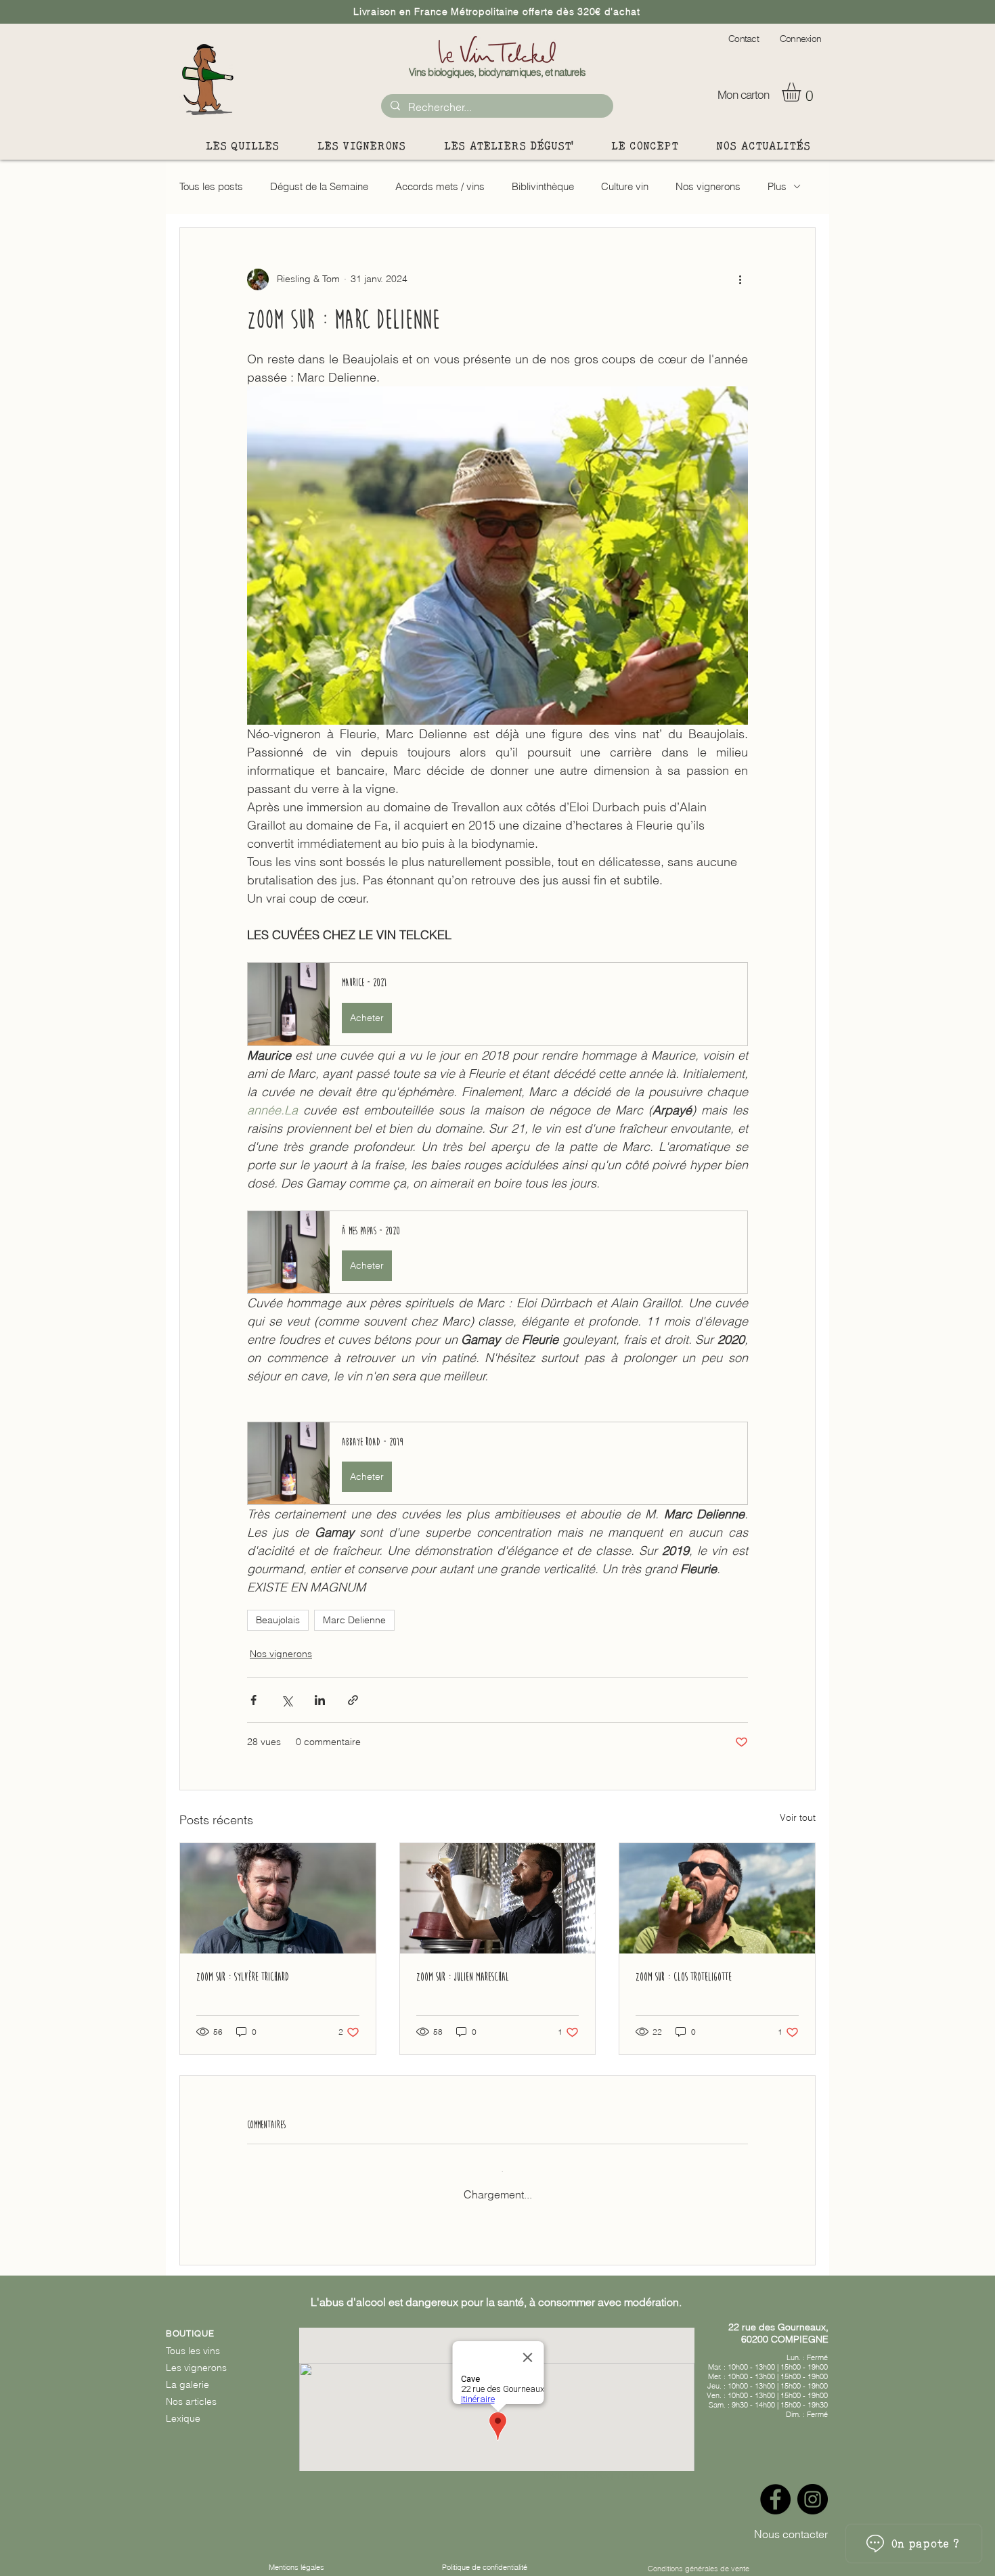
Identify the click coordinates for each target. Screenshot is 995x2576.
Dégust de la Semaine (319, 186)
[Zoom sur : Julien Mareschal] (498, 1898)
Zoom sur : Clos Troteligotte (684, 1977)
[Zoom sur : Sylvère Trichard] (278, 1898)
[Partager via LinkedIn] (320, 1700)
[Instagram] (813, 2488)
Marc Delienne (354, 1620)
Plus (777, 186)
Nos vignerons (708, 186)
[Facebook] (775, 2488)
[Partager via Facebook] (253, 1700)
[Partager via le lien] (353, 1700)
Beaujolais (278, 1620)
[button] (802, 92)
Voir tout (798, 1817)
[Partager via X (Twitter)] (287, 1700)
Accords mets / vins (440, 186)
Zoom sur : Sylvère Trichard (243, 1977)
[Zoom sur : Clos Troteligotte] (717, 1898)
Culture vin (625, 186)
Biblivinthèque (543, 186)
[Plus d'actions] (740, 279)
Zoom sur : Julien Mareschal (463, 1977)
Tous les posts (211, 186)
